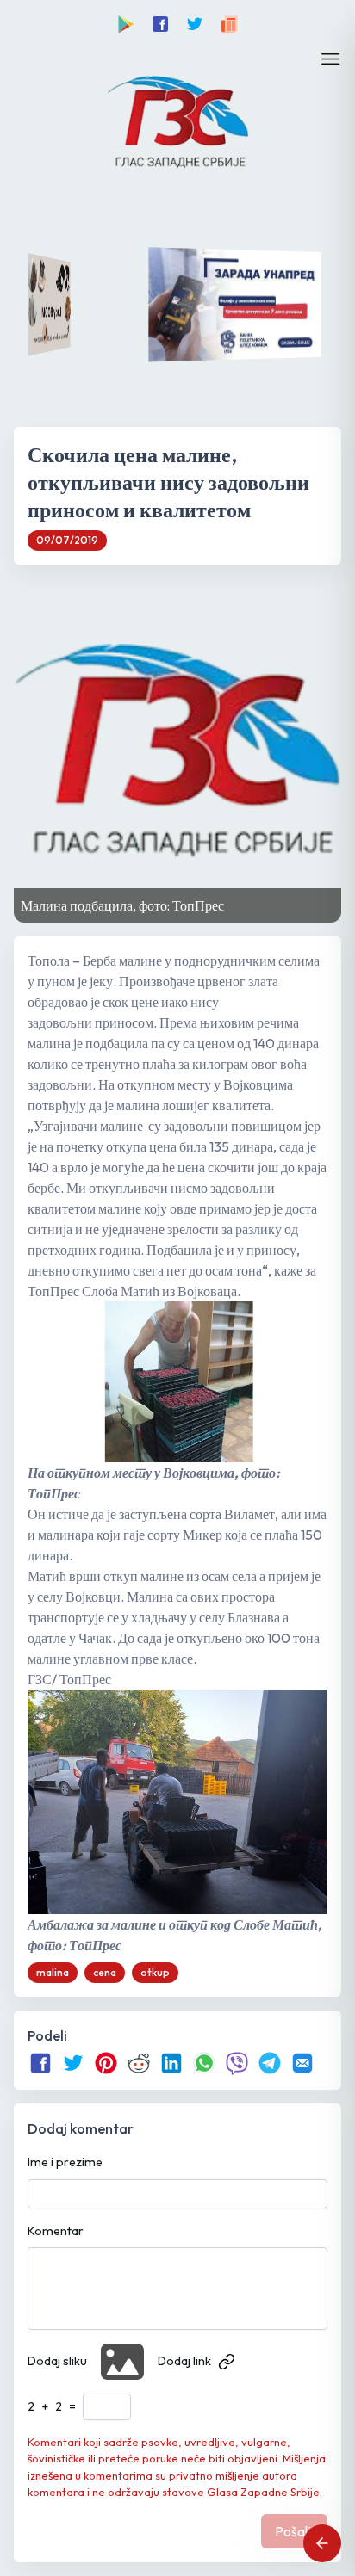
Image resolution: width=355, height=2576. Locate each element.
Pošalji (294, 2531)
